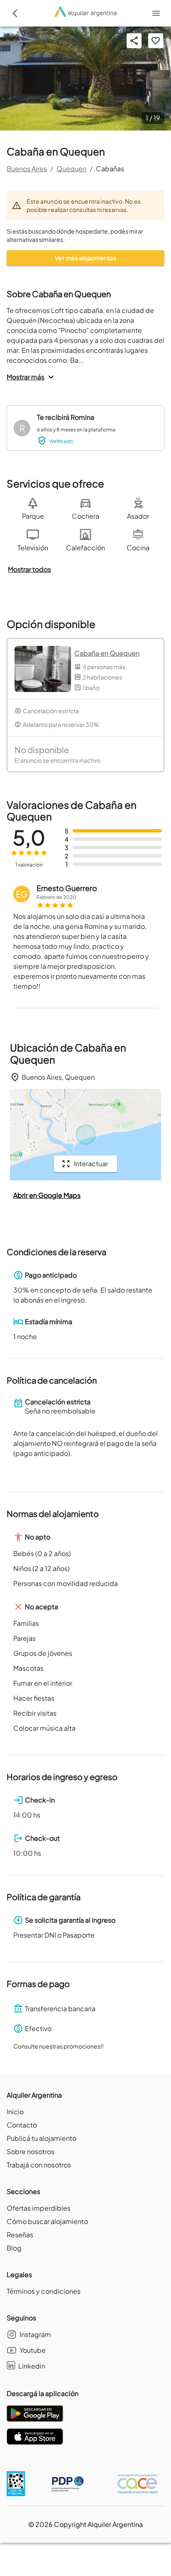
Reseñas (20, 2235)
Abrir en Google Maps (47, 1195)
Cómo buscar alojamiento (47, 2221)
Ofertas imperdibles (39, 2208)
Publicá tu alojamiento (42, 2138)
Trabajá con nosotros (39, 2165)
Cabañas (110, 169)
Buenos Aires (27, 169)
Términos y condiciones (44, 2291)
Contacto (22, 2125)
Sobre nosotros (31, 2151)
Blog (14, 2248)
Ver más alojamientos (85, 258)
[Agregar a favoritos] (156, 41)
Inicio (15, 2112)
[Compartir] (134, 41)
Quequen (71, 169)
